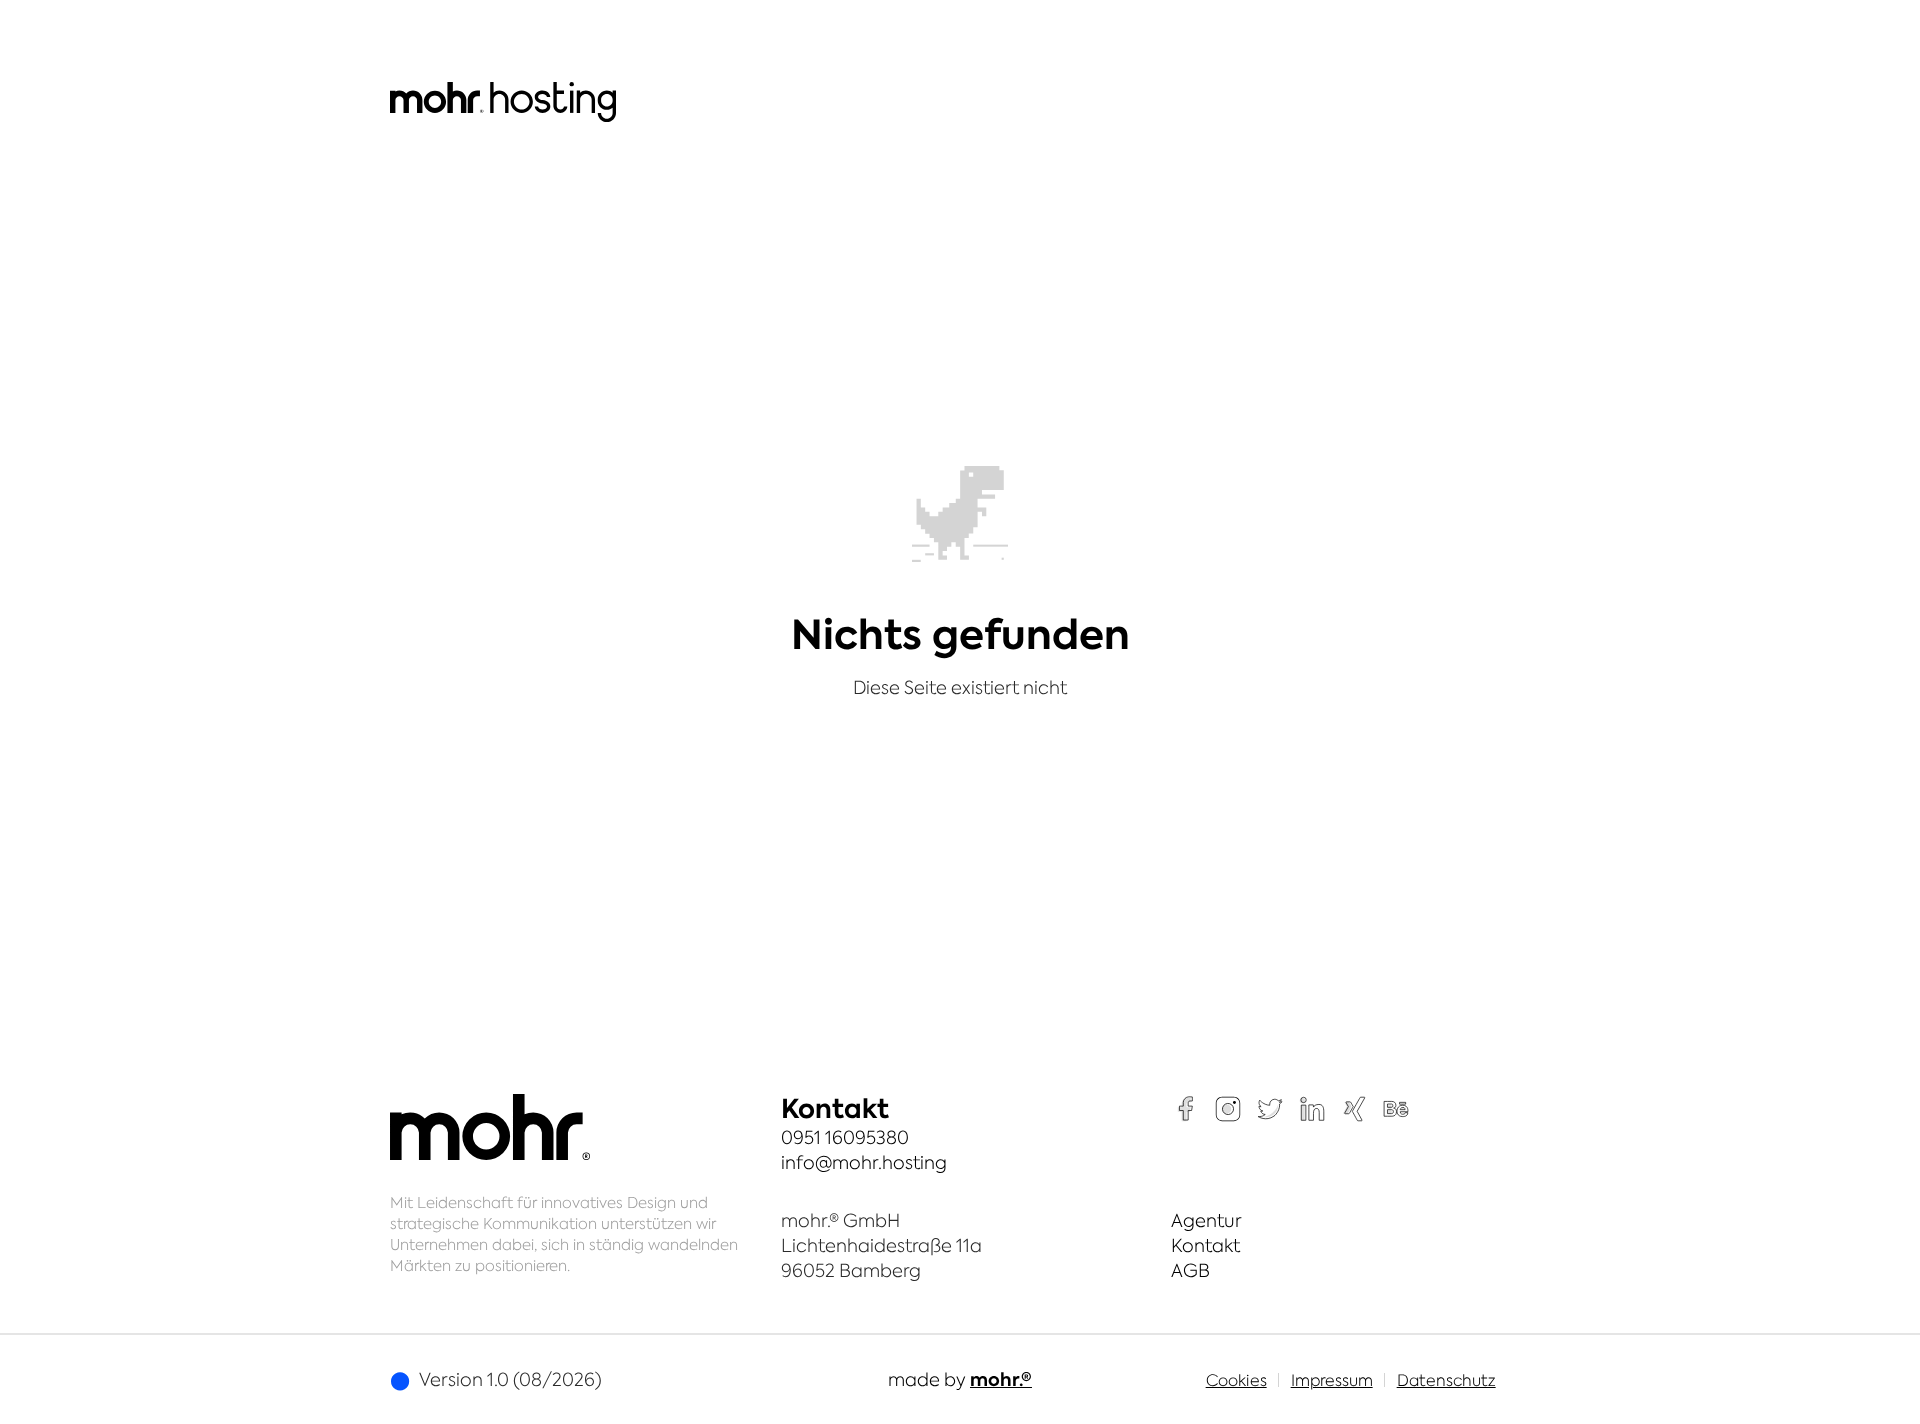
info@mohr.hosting (864, 1162)
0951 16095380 (845, 1137)
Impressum (1332, 1380)
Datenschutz (1446, 1380)
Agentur (1206, 1220)
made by (960, 1379)
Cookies (1236, 1380)
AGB (1190, 1270)
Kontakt (1205, 1245)
